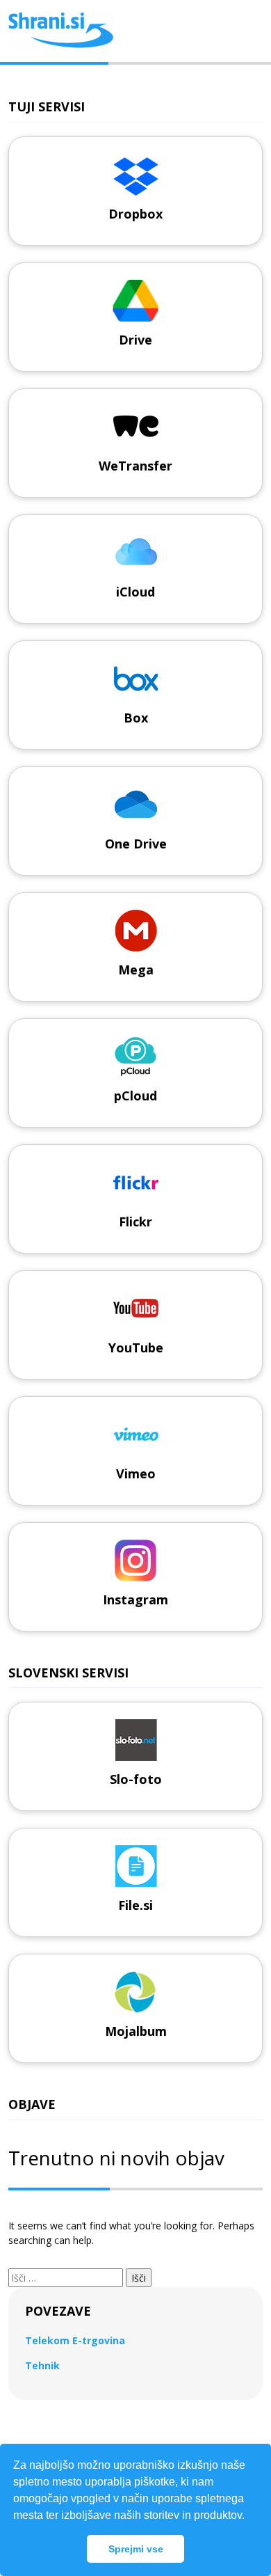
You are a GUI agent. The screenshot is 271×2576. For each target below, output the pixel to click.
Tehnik (42, 2365)
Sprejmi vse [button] (136, 2549)
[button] (249, 2517)
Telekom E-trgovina (75, 2340)
